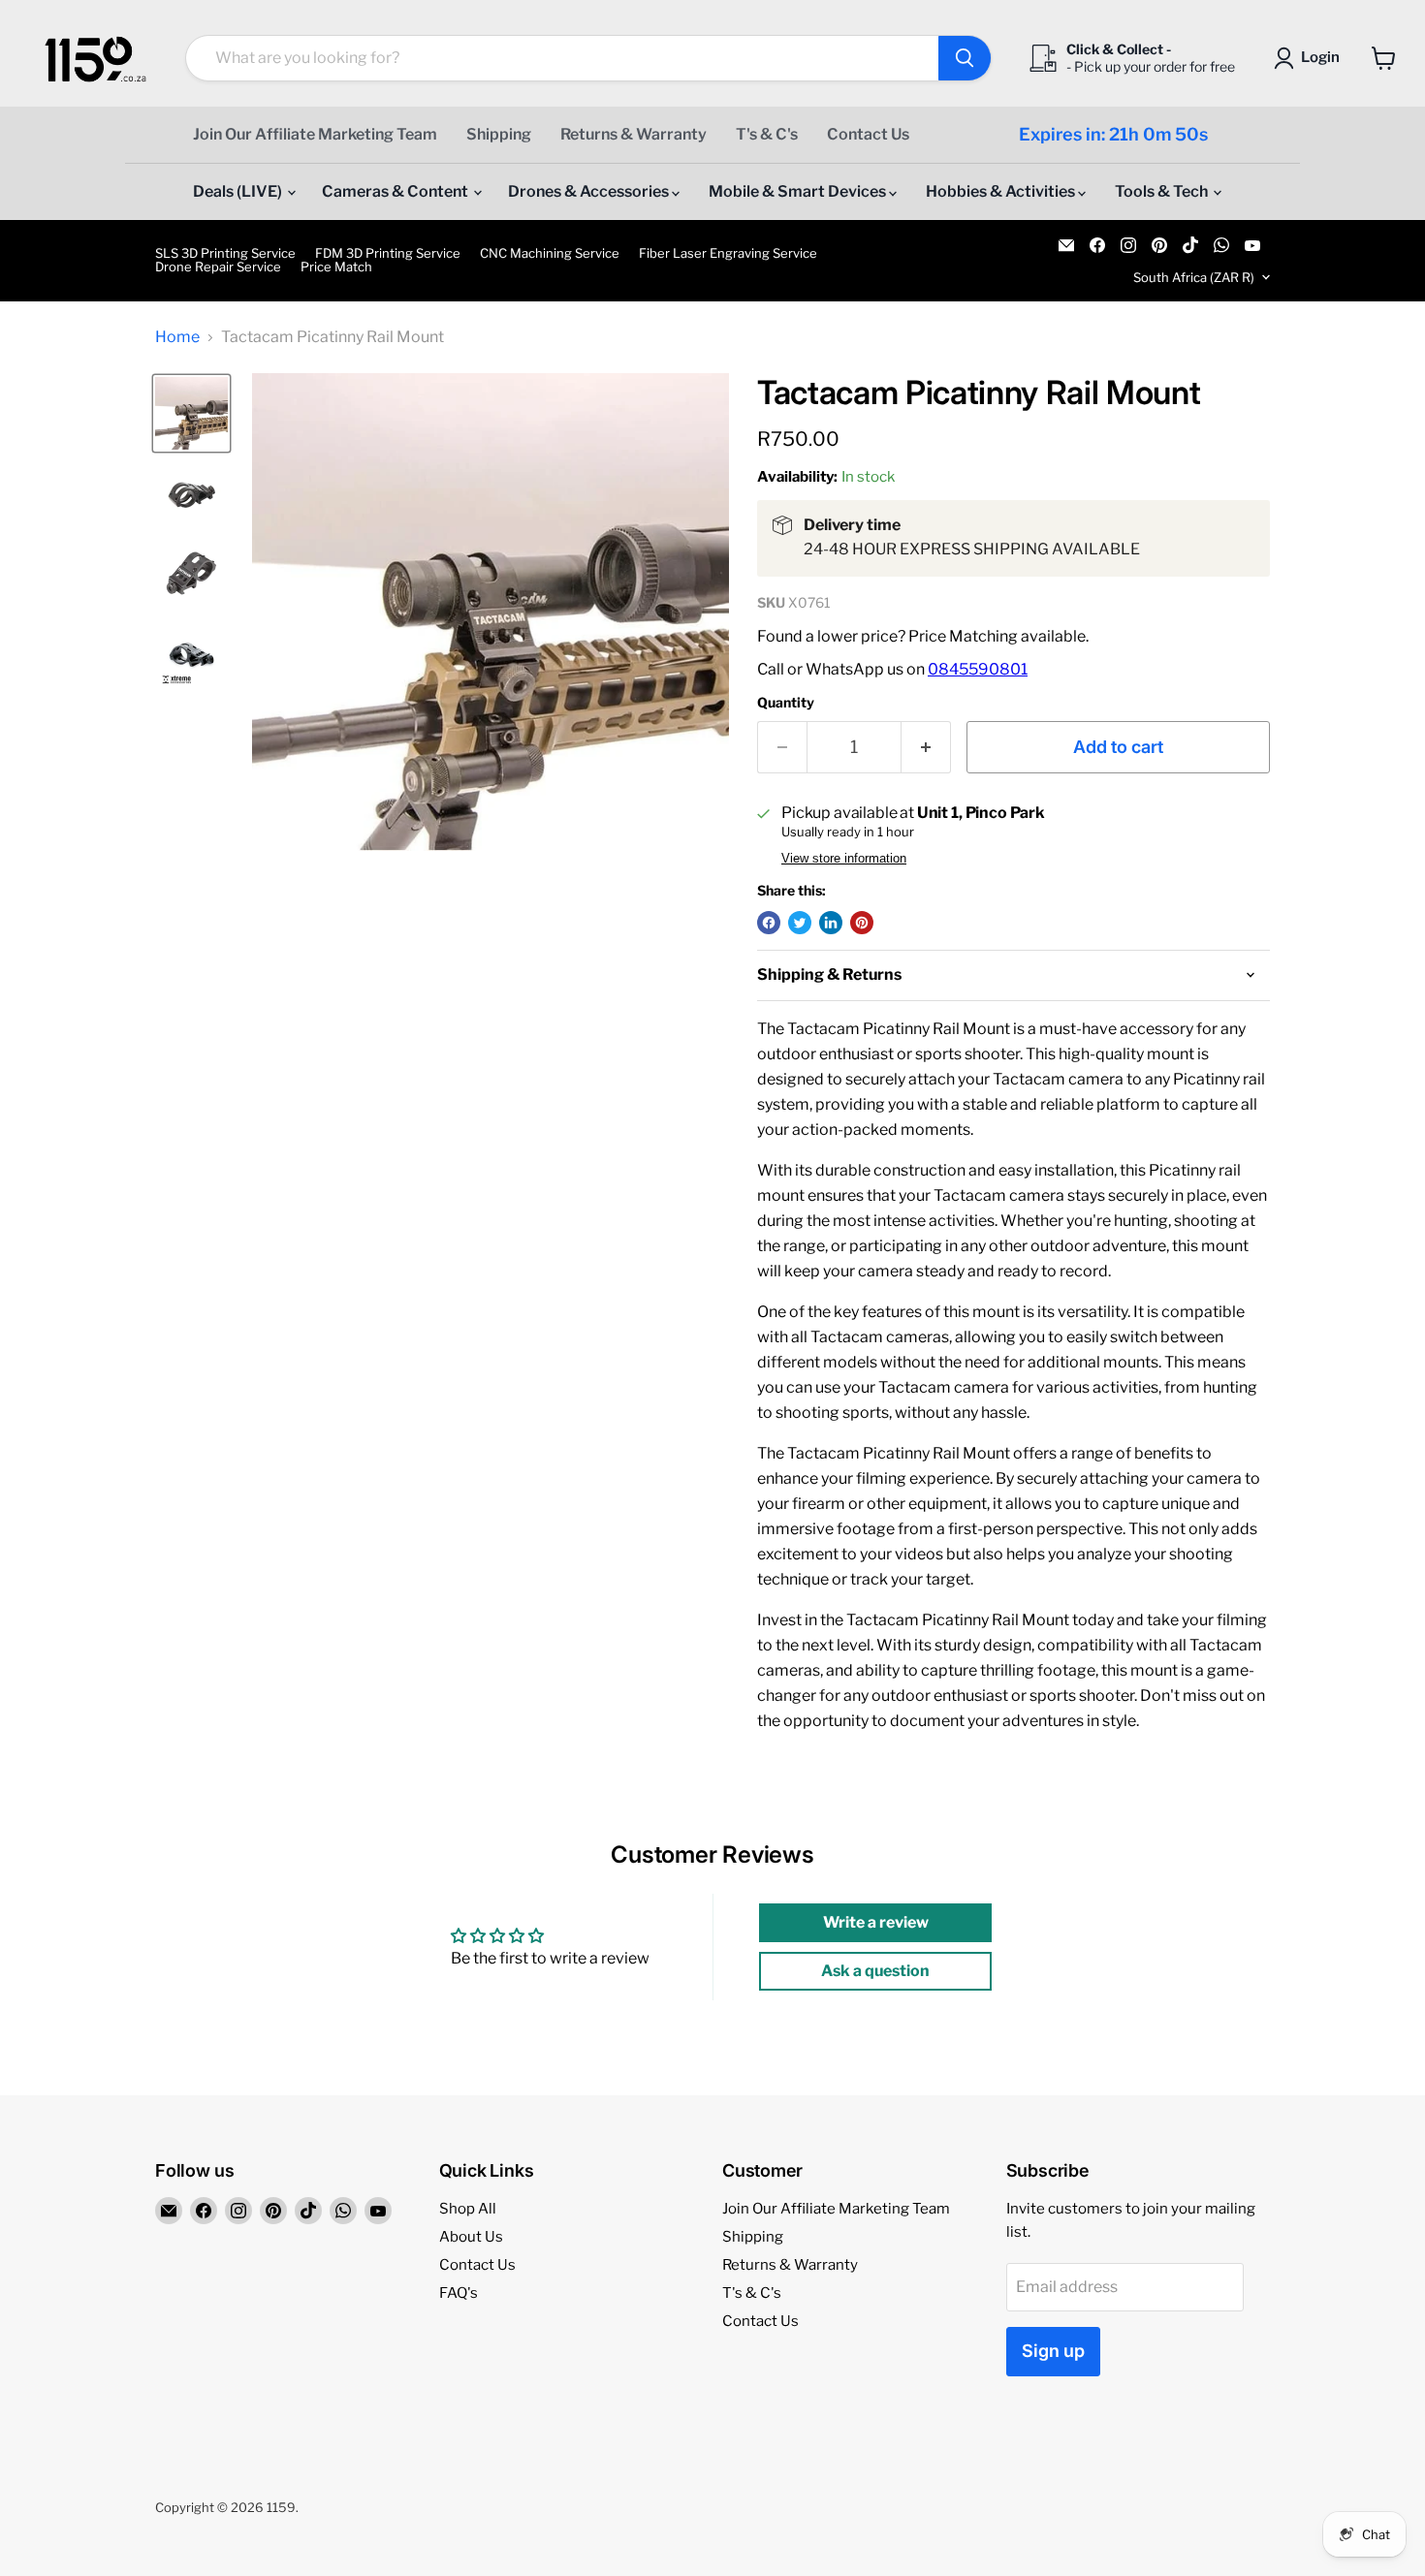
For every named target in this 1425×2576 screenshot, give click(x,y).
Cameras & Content (396, 191)
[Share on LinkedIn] (831, 923)
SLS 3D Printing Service (225, 253)
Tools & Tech (1163, 191)
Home (177, 337)
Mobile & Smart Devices (799, 191)
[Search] (965, 58)
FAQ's (459, 2293)
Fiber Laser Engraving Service (728, 253)
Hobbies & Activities (1002, 191)
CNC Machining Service (550, 253)
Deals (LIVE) (239, 191)
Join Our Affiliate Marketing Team (315, 134)
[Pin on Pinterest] (862, 923)
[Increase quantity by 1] (926, 748)
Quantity (786, 703)
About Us (471, 2237)
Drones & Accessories (590, 191)
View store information (844, 859)
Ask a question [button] (875, 1971)
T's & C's (767, 134)
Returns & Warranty (633, 134)
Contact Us (868, 134)
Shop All (468, 2209)
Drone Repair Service (218, 267)
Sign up (1053, 2351)
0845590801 (978, 669)
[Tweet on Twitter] (800, 923)
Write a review (876, 1922)
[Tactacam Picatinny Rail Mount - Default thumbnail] (191, 413)
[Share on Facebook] (769, 923)
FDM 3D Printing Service (388, 253)
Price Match (336, 267)
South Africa (1194, 277)
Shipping (499, 134)
